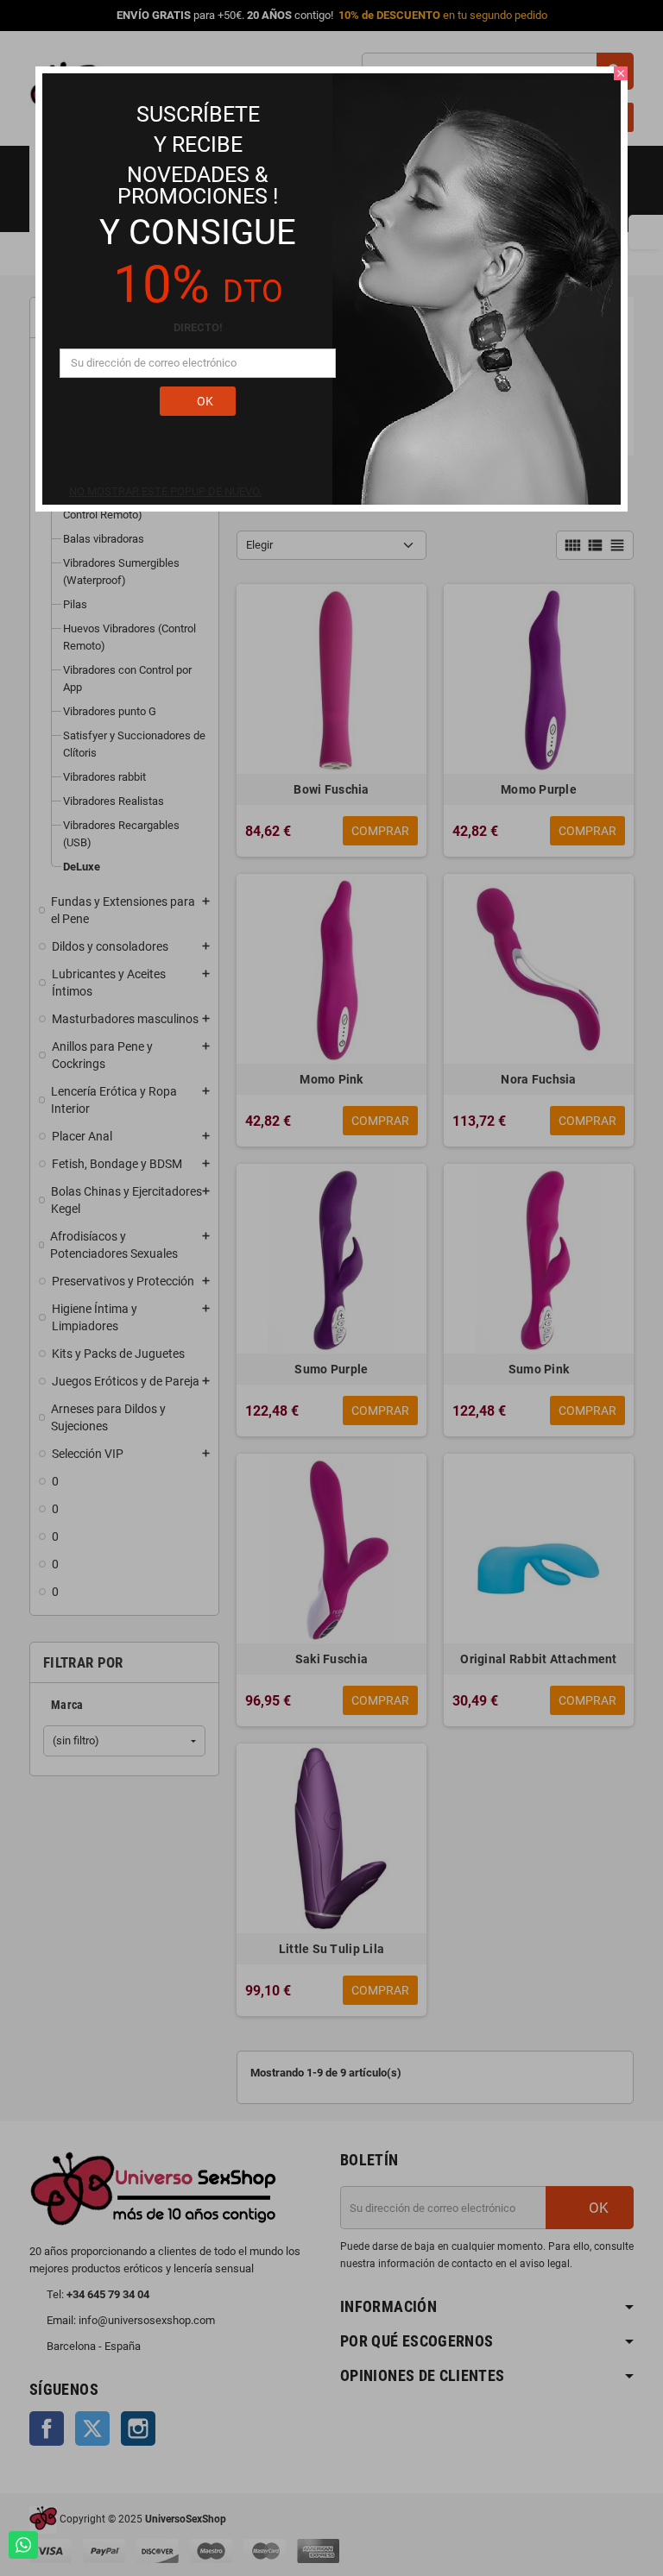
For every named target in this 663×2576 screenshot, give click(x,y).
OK (204, 401)
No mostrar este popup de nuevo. (165, 491)
